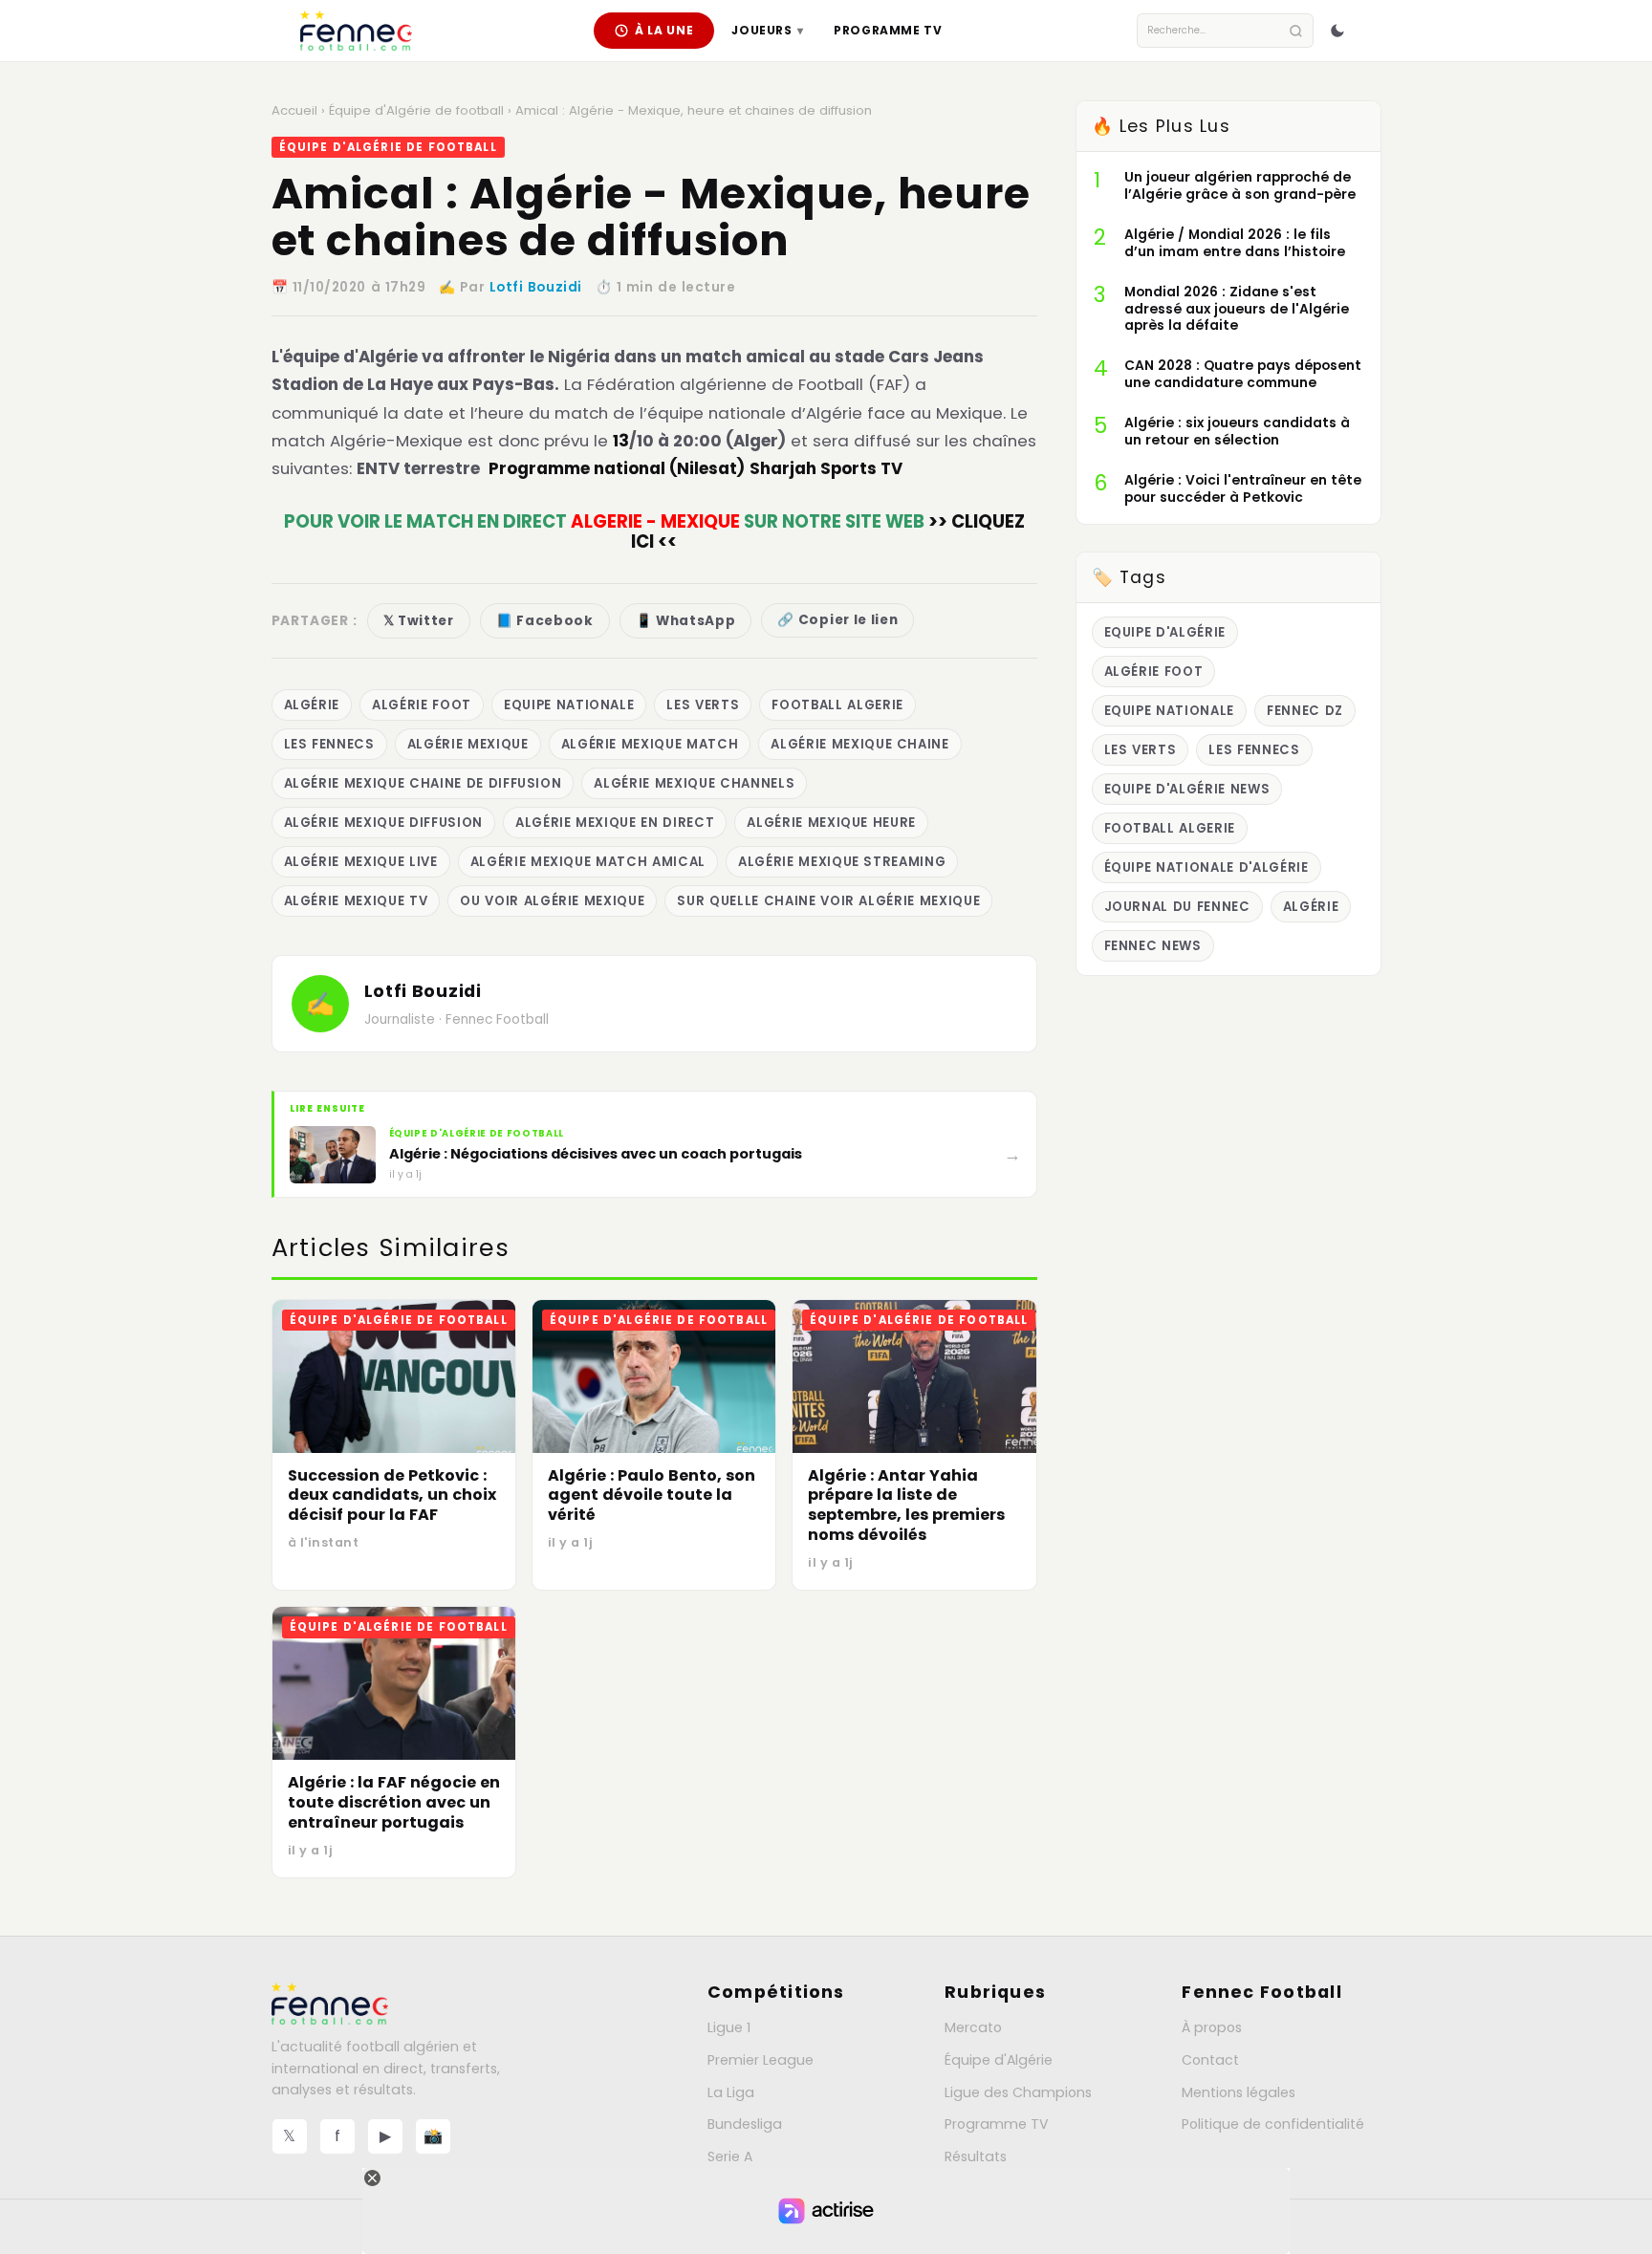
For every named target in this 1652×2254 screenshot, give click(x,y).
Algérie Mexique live (361, 862)
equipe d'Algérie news (1187, 789)
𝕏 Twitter (419, 621)
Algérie (312, 705)
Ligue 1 (729, 2027)
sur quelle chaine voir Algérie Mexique (828, 901)
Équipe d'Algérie (999, 2060)
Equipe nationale (569, 705)
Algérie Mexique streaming (842, 862)
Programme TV (888, 30)
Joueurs (767, 30)
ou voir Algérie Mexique (552, 901)
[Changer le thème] (1337, 31)
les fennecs (329, 744)
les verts (703, 705)
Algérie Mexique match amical (588, 862)
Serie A (730, 2156)
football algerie (837, 705)
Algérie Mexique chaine (859, 744)
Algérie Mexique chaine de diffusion (423, 783)
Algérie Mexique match (650, 744)
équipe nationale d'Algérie (1206, 867)
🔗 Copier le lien (837, 620)
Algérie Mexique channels (694, 783)
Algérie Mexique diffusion (383, 823)
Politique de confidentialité (1273, 2124)
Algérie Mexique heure (831, 823)
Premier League (761, 2060)
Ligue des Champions (1018, 2092)
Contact (1210, 2060)
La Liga (731, 2092)
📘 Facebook (545, 621)
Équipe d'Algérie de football (416, 110)
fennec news (1153, 946)
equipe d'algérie (1165, 632)
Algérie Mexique (468, 744)
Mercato (973, 2027)
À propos (1212, 2027)
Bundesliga (745, 2124)
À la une (664, 30)
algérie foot (422, 705)
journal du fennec (1177, 907)
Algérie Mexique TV (356, 901)
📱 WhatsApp (686, 621)
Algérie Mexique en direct (615, 823)
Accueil (294, 110)
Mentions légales (1239, 2092)
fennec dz (1305, 711)
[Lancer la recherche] (1296, 31)
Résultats (976, 2156)
